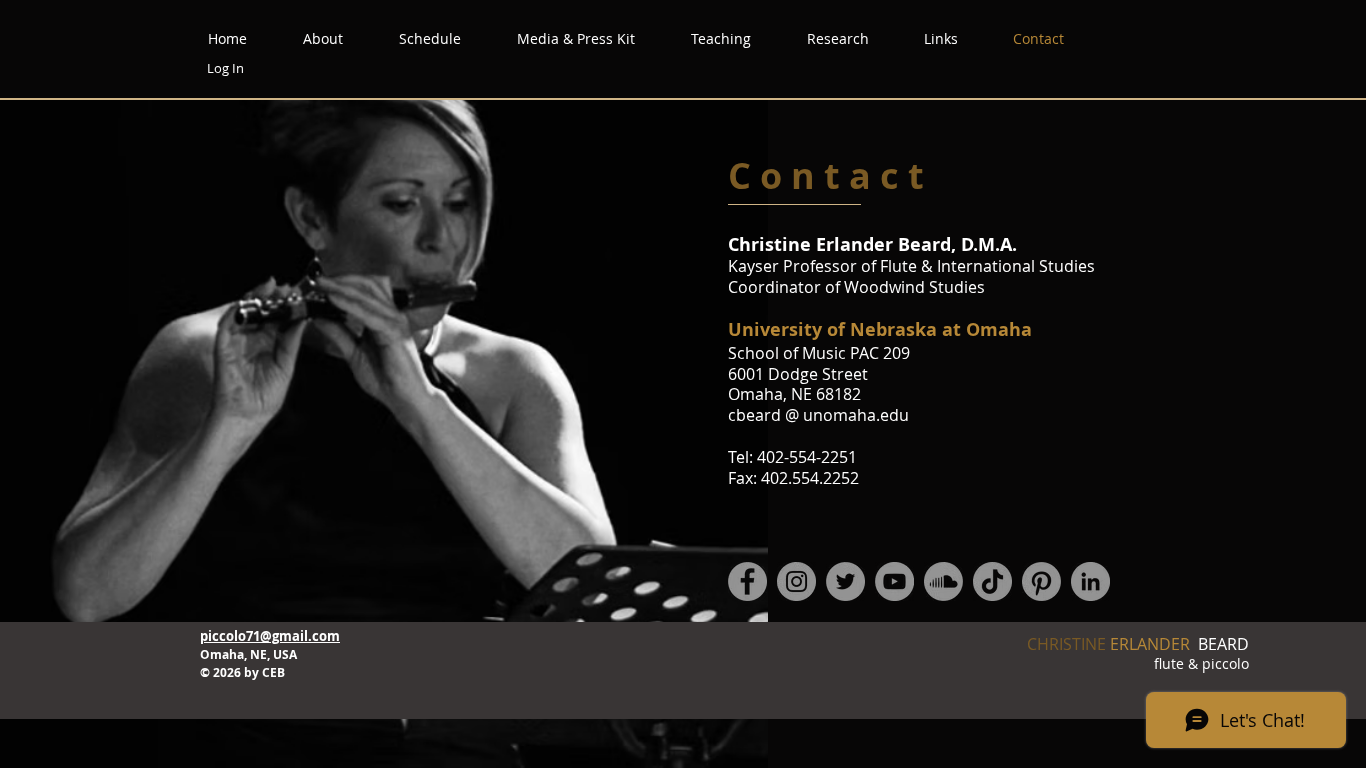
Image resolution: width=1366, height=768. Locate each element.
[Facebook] (747, 581)
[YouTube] (894, 581)
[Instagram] (796, 581)
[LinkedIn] (1090, 581)
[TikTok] (992, 581)
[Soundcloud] (943, 581)
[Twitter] (845, 581)
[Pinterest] (1041, 581)
